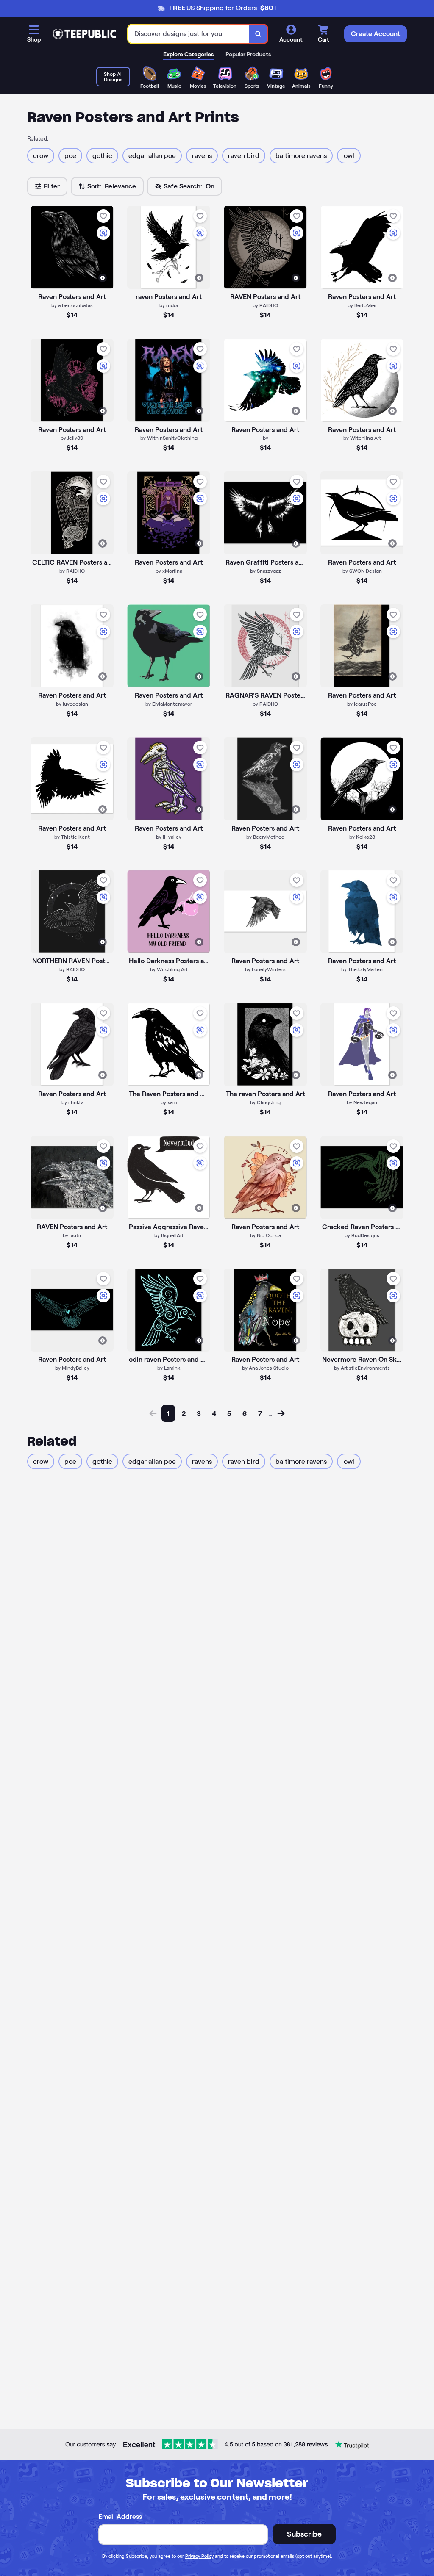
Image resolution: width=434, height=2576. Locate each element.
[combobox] (189, 34)
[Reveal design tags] (103, 278)
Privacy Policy (199, 2556)
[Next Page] (281, 1413)
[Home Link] (84, 34)
